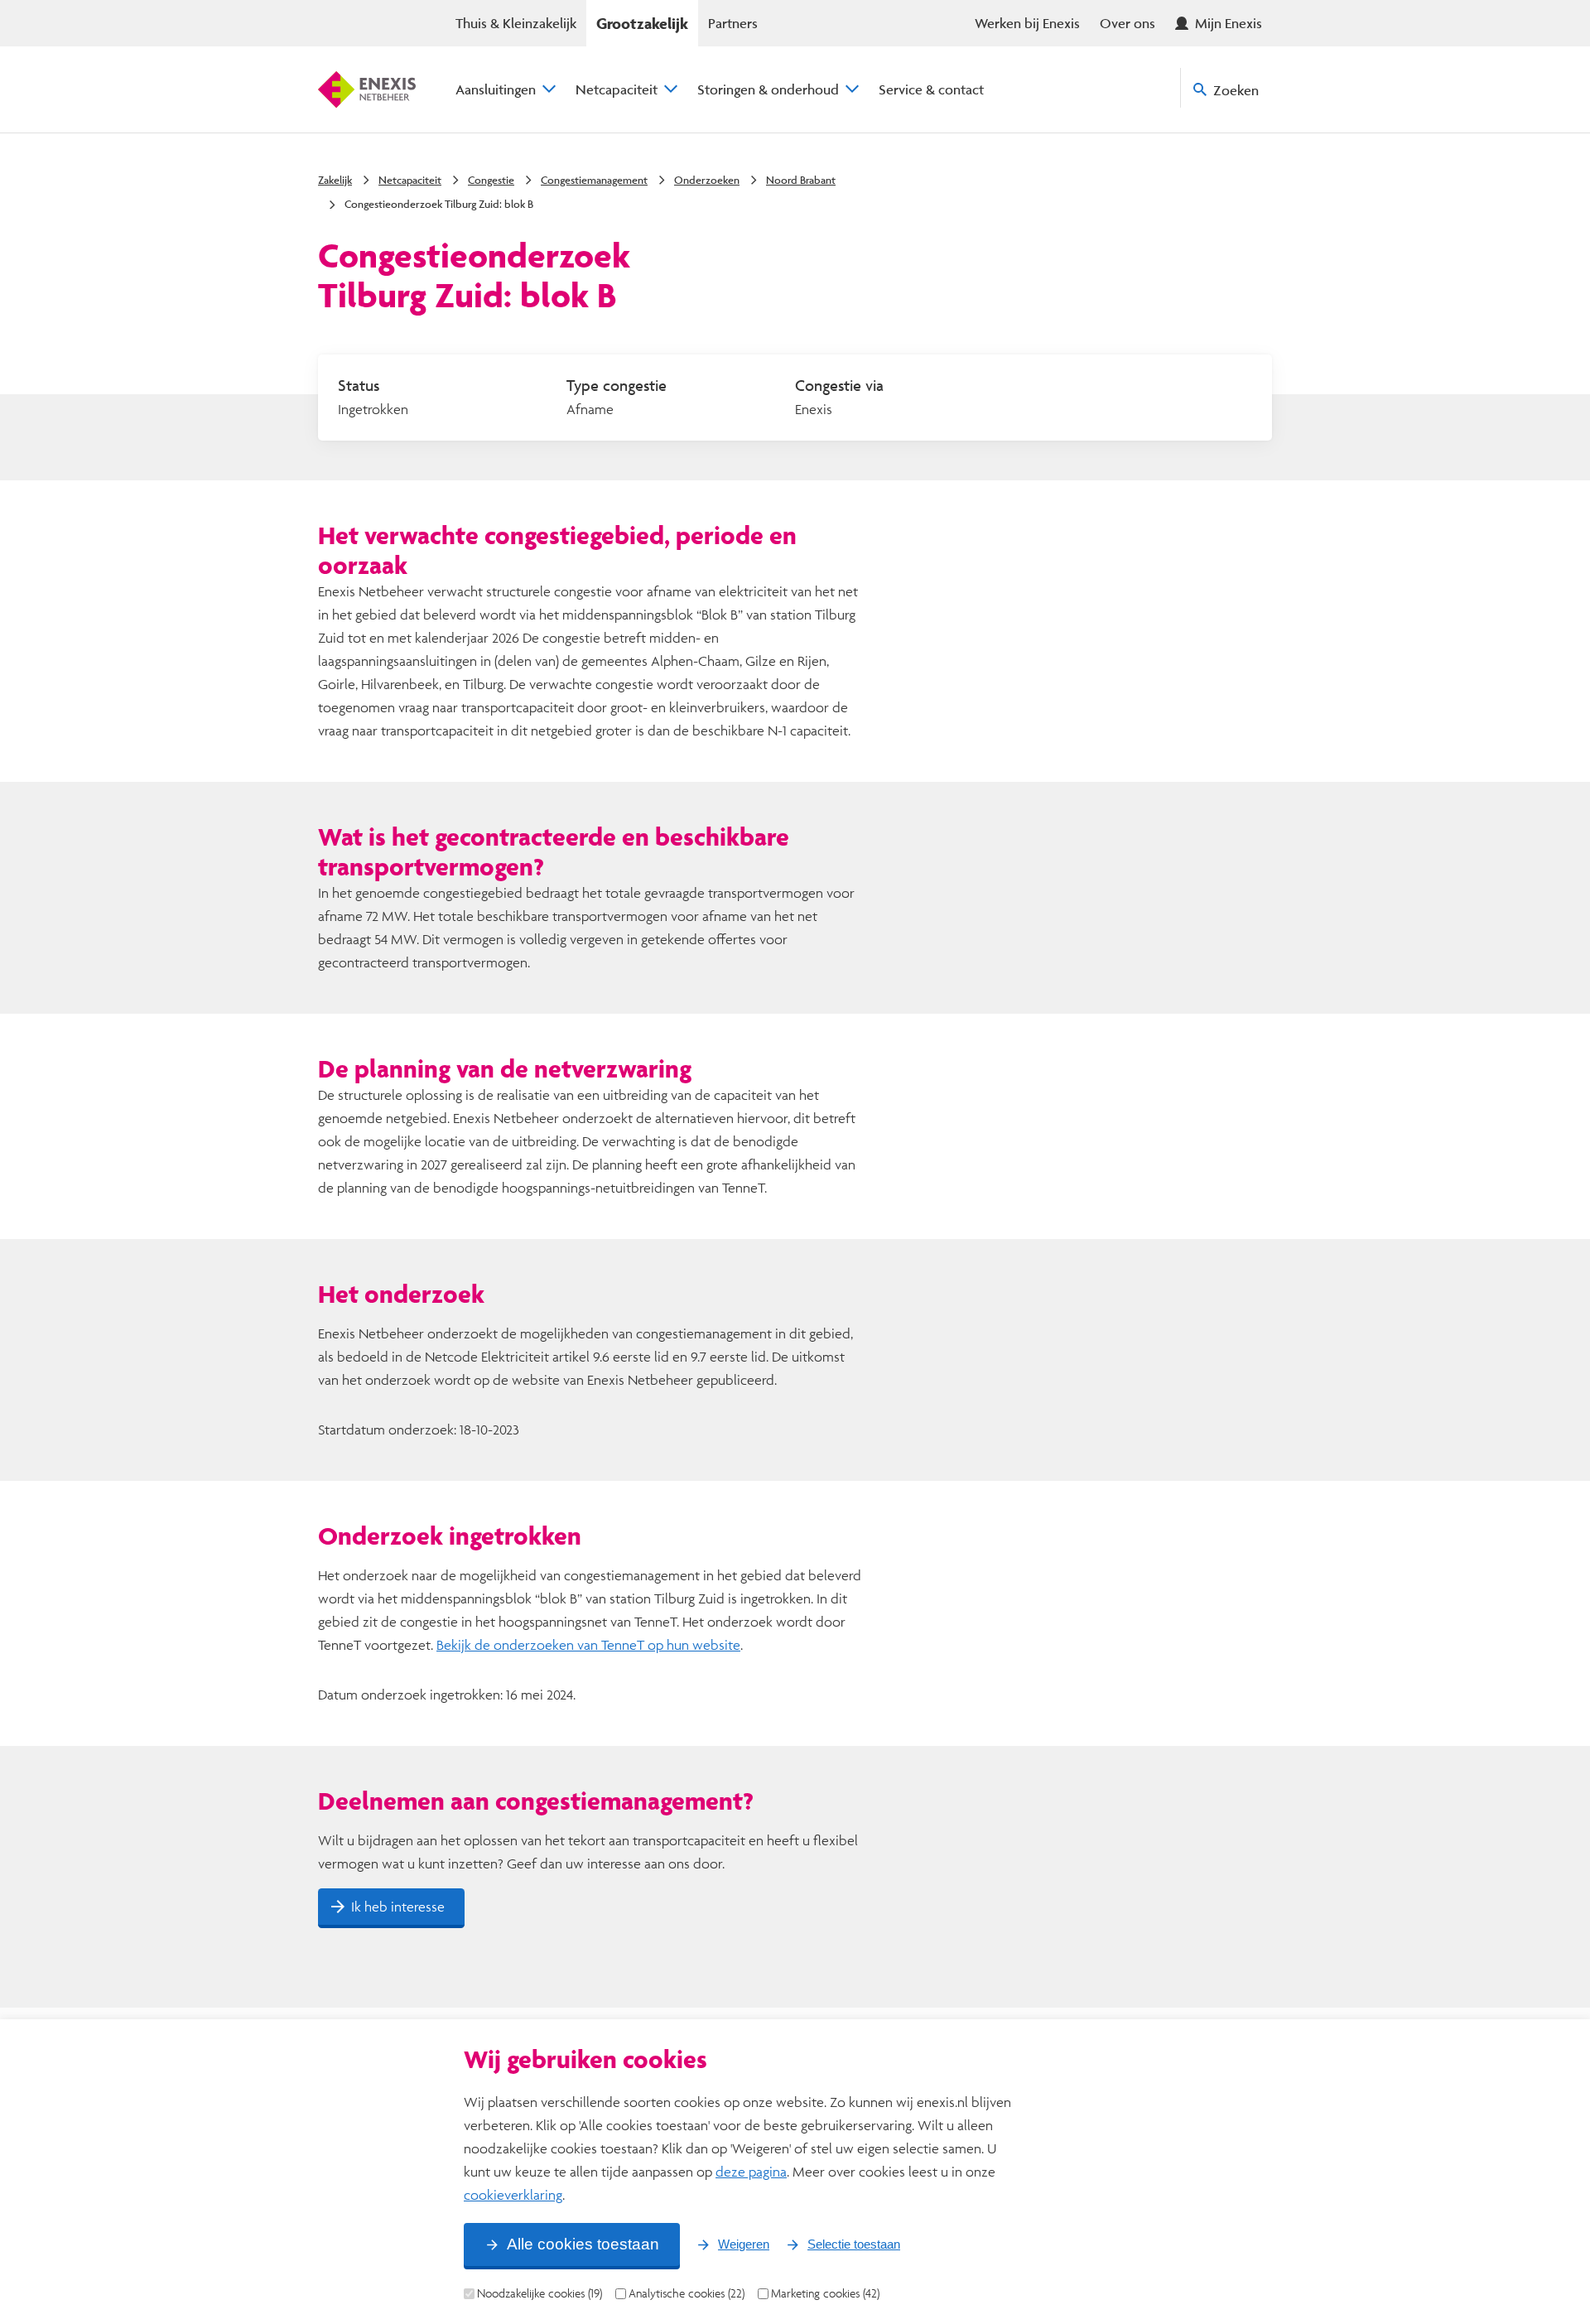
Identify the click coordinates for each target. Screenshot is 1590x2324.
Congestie (491, 180)
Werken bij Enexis (1027, 23)
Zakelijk (335, 180)
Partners (733, 23)
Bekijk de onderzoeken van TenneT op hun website (588, 1644)
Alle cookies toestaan (583, 2244)
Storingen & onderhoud (768, 89)
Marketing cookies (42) (825, 2293)
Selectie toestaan (854, 2244)
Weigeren (744, 2244)
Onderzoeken (707, 180)
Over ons (1127, 23)
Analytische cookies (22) (687, 2293)
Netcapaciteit (617, 89)
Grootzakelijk (642, 23)
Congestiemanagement (594, 180)
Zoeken (1236, 90)
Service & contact (931, 89)
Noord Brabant (801, 180)
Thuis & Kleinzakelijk (516, 23)
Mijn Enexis (1229, 23)
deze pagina (751, 2171)
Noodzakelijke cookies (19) (540, 2293)
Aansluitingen (496, 89)
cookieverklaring (513, 2194)
